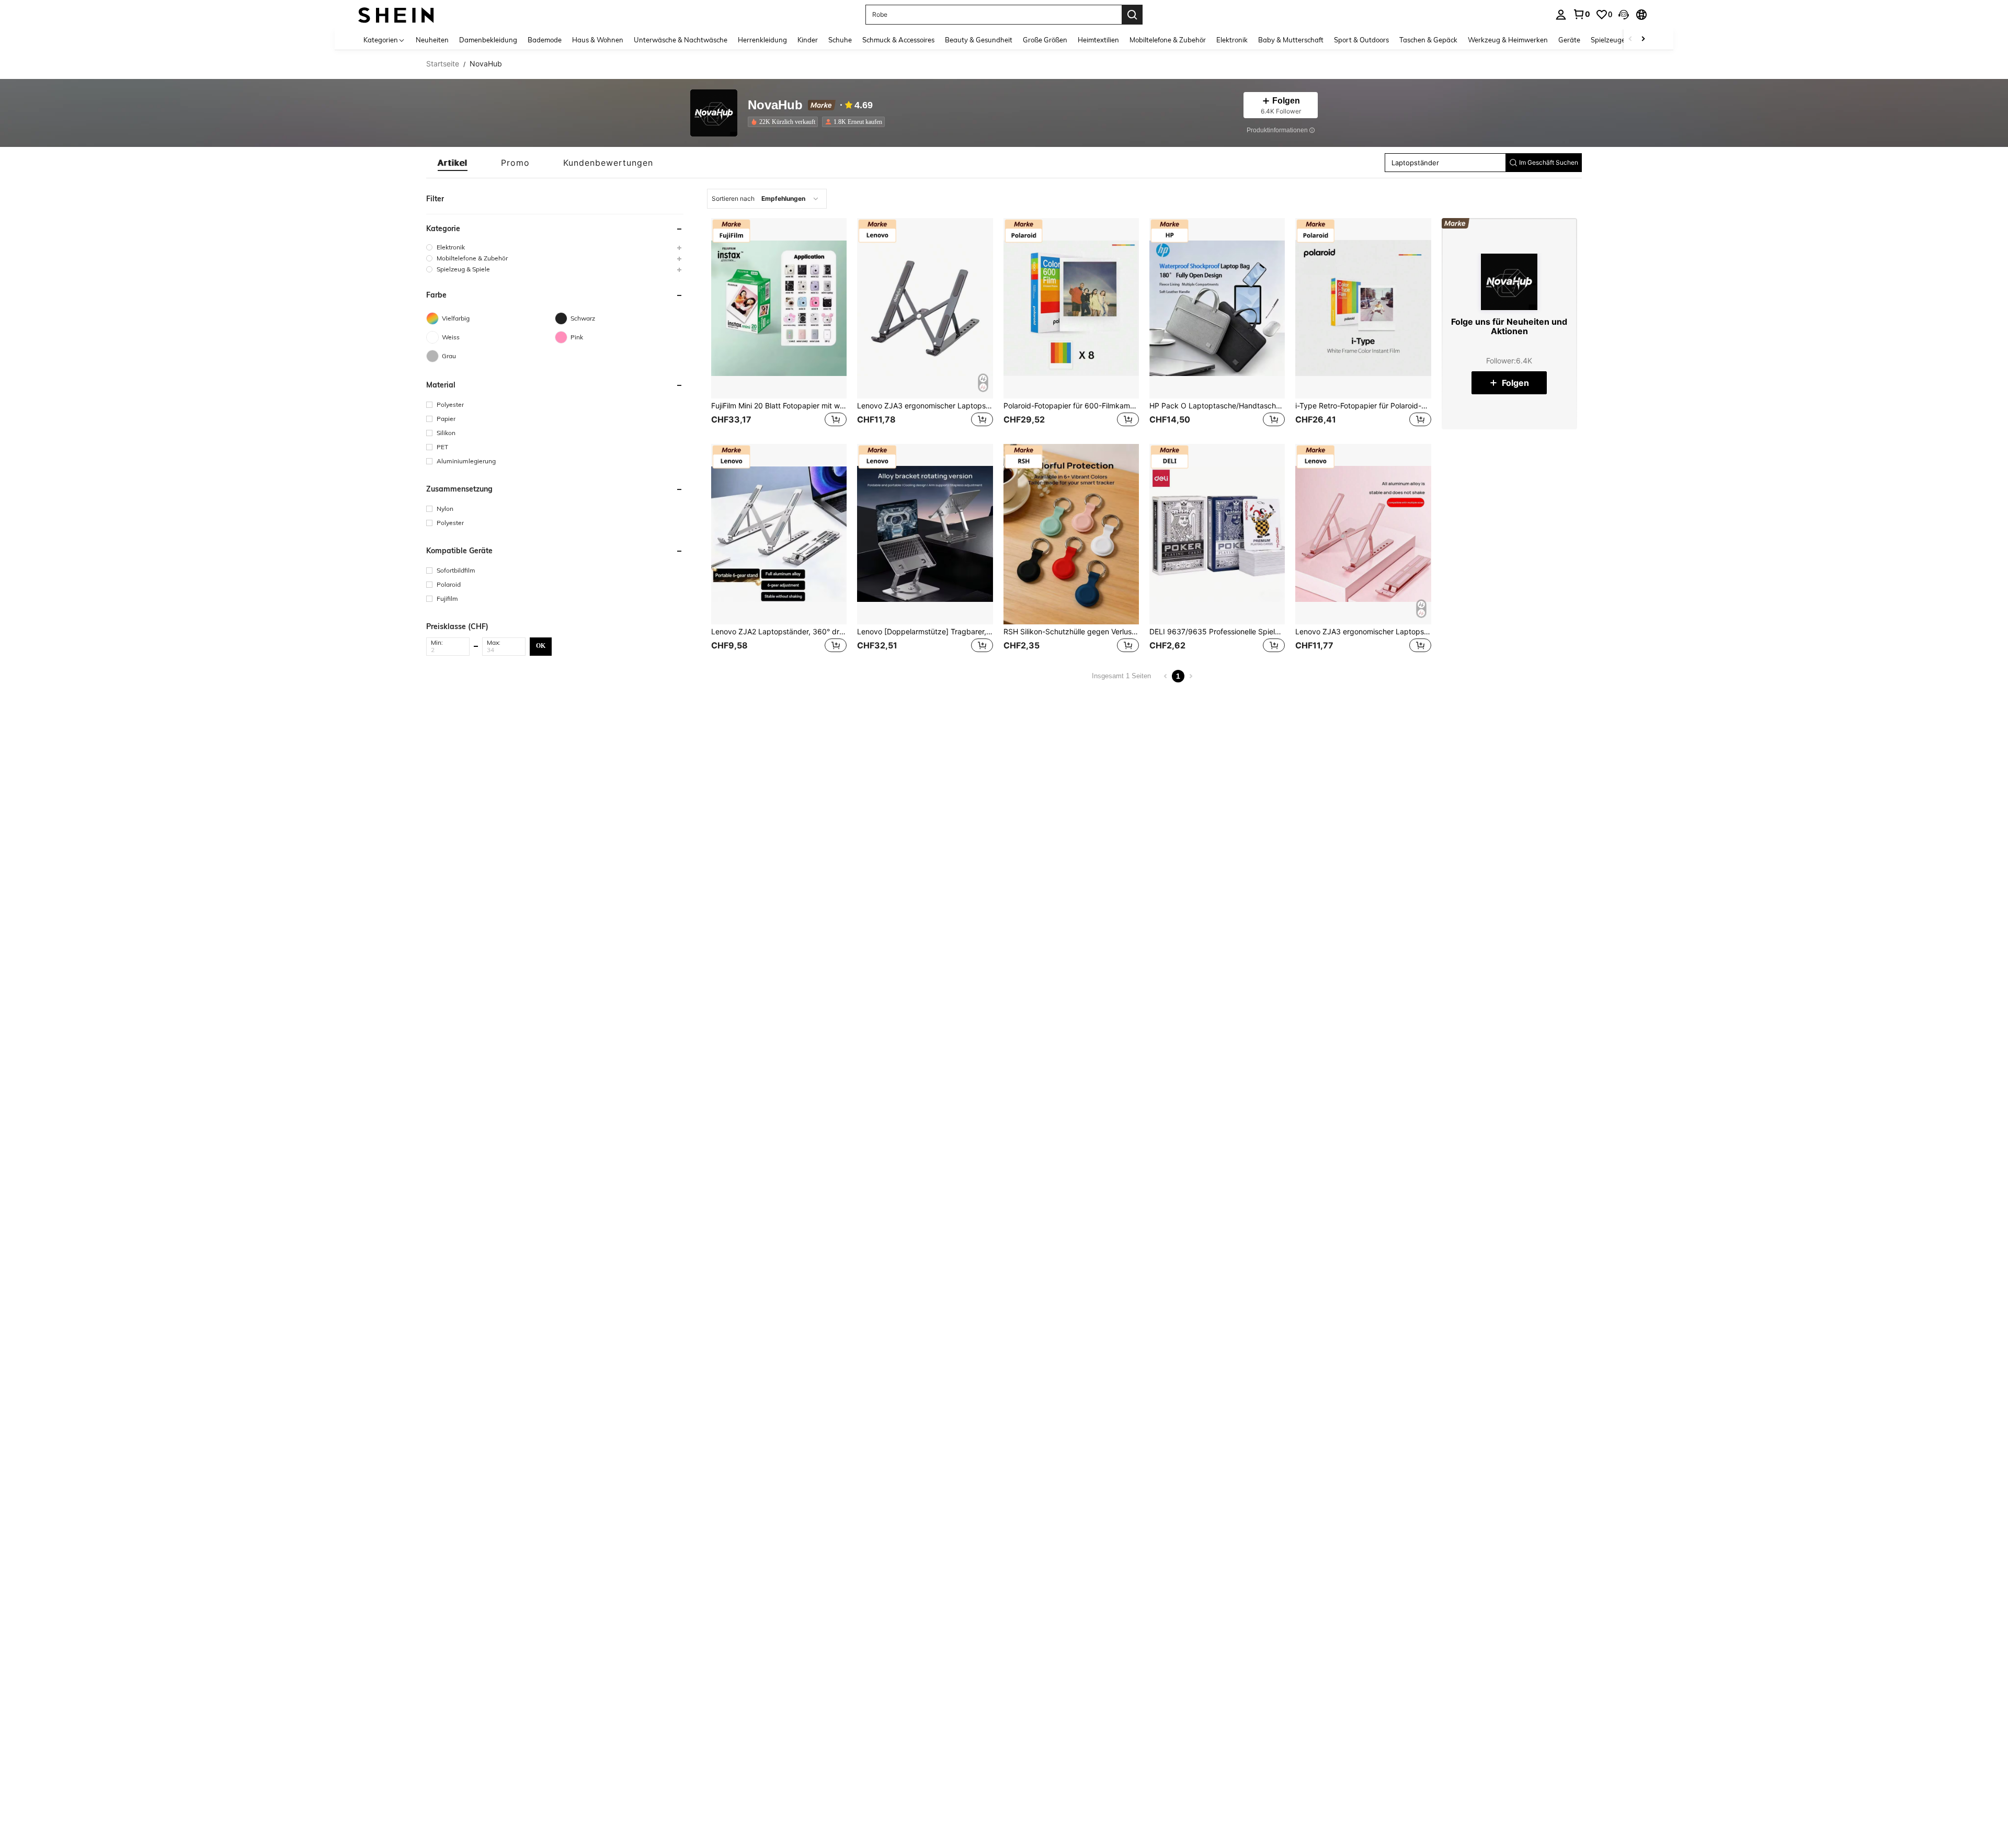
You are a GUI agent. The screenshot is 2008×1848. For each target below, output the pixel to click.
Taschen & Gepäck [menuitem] (1428, 40)
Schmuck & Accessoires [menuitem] (898, 40)
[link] (1581, 14)
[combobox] (767, 199)
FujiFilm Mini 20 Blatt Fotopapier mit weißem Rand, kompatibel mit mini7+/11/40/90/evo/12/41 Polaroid (779, 406)
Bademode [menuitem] (545, 40)
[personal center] (1561, 15)
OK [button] (541, 646)
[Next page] (1191, 676)
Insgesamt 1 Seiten (1121, 676)
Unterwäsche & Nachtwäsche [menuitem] (681, 40)
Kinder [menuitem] (808, 40)
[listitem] (785, 122)
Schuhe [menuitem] (840, 40)
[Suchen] (1132, 15)
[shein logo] (396, 14)
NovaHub (775, 105)
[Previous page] (1166, 676)
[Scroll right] (1643, 39)
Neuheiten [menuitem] (432, 40)
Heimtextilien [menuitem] (1098, 40)
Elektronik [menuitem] (1232, 40)
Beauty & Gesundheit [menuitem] (979, 40)
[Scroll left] (1630, 39)
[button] (1624, 15)
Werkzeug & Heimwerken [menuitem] (1508, 40)
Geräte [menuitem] (1569, 40)
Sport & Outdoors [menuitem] (1361, 40)
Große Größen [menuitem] (1045, 40)
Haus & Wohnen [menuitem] (598, 40)
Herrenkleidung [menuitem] (762, 40)
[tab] (453, 163)
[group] (555, 247)
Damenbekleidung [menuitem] (488, 40)
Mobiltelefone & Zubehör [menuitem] (1168, 40)
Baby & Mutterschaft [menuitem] (1291, 40)
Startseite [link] (443, 64)
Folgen (1515, 383)
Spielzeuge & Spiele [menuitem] (1621, 40)
